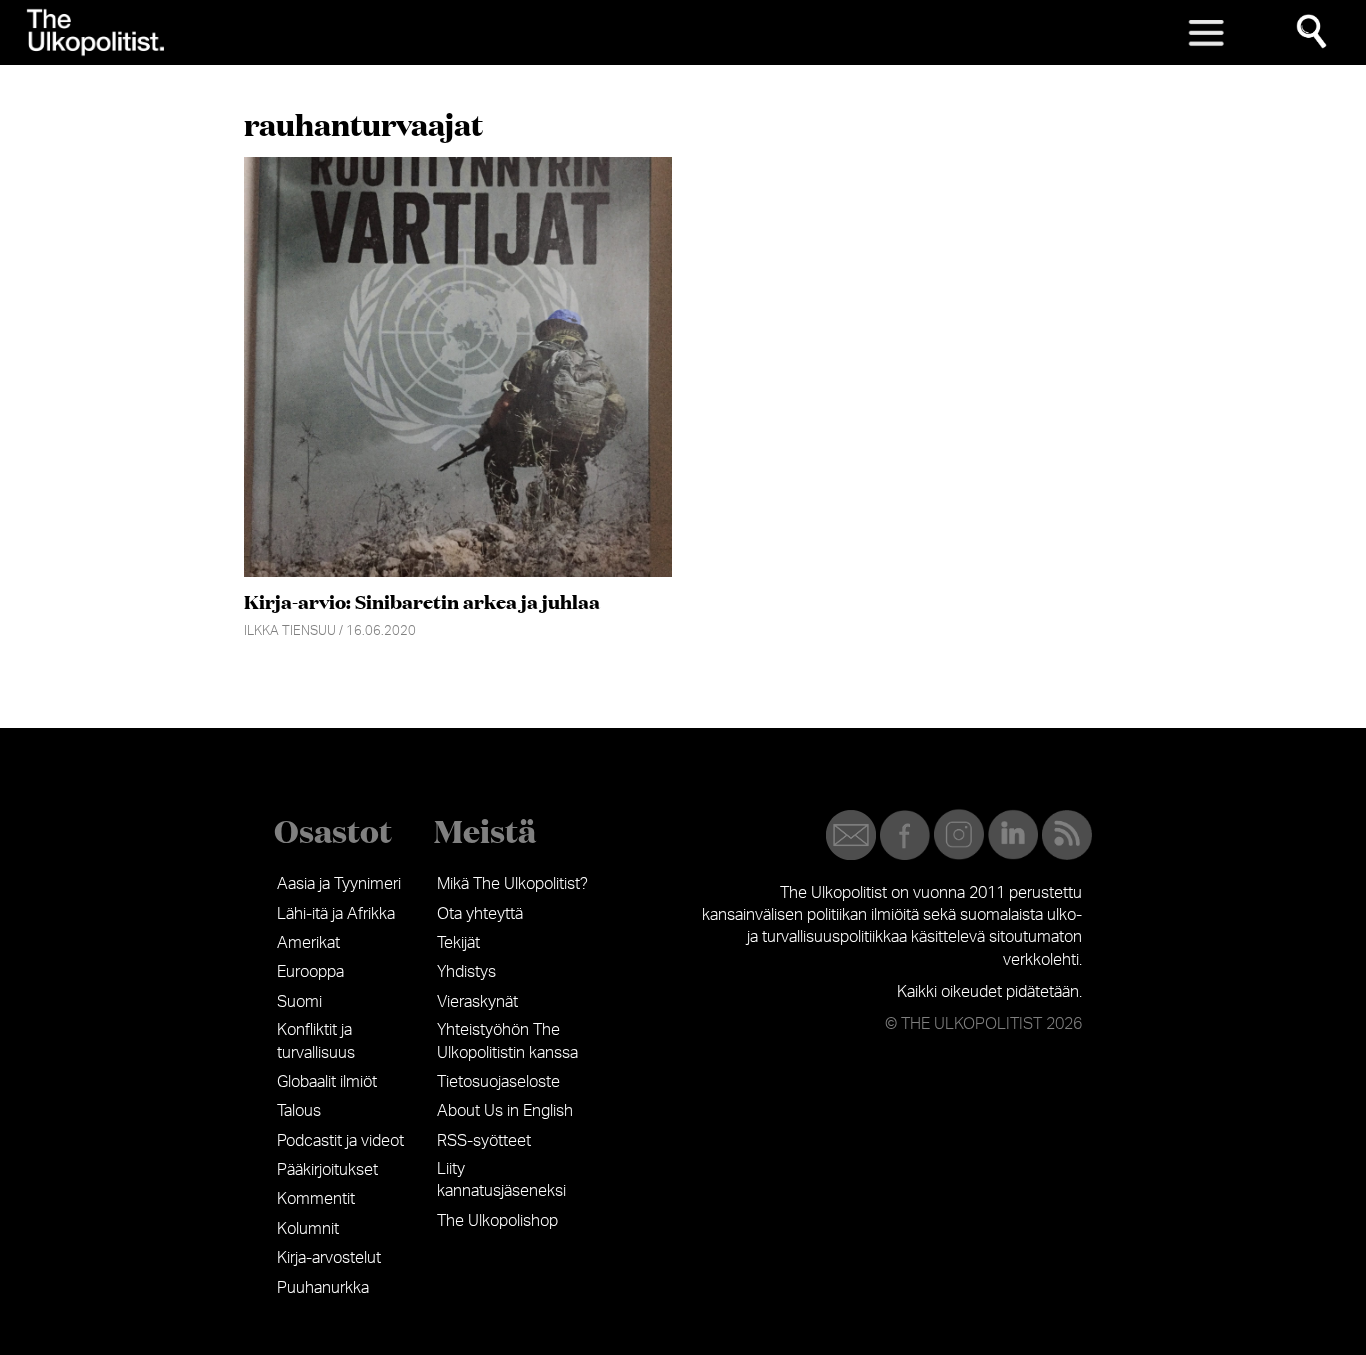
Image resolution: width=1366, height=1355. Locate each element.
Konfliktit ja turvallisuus (316, 1041)
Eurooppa (310, 972)
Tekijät (458, 943)
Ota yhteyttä (480, 914)
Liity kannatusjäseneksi (501, 1180)
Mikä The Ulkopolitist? (512, 884)
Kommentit (316, 1199)
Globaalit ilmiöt (327, 1082)
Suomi (299, 1002)
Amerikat (308, 943)
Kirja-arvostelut (329, 1258)
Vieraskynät (477, 1002)
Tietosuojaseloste (498, 1082)
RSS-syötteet (484, 1141)
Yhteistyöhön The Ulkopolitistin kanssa (507, 1041)
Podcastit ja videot (340, 1141)
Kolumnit (308, 1229)
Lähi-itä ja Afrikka (336, 914)
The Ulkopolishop (497, 1221)
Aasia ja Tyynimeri (339, 884)
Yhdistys (466, 972)
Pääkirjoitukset (327, 1170)
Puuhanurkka (323, 1288)
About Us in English (505, 1111)
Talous (299, 1111)
